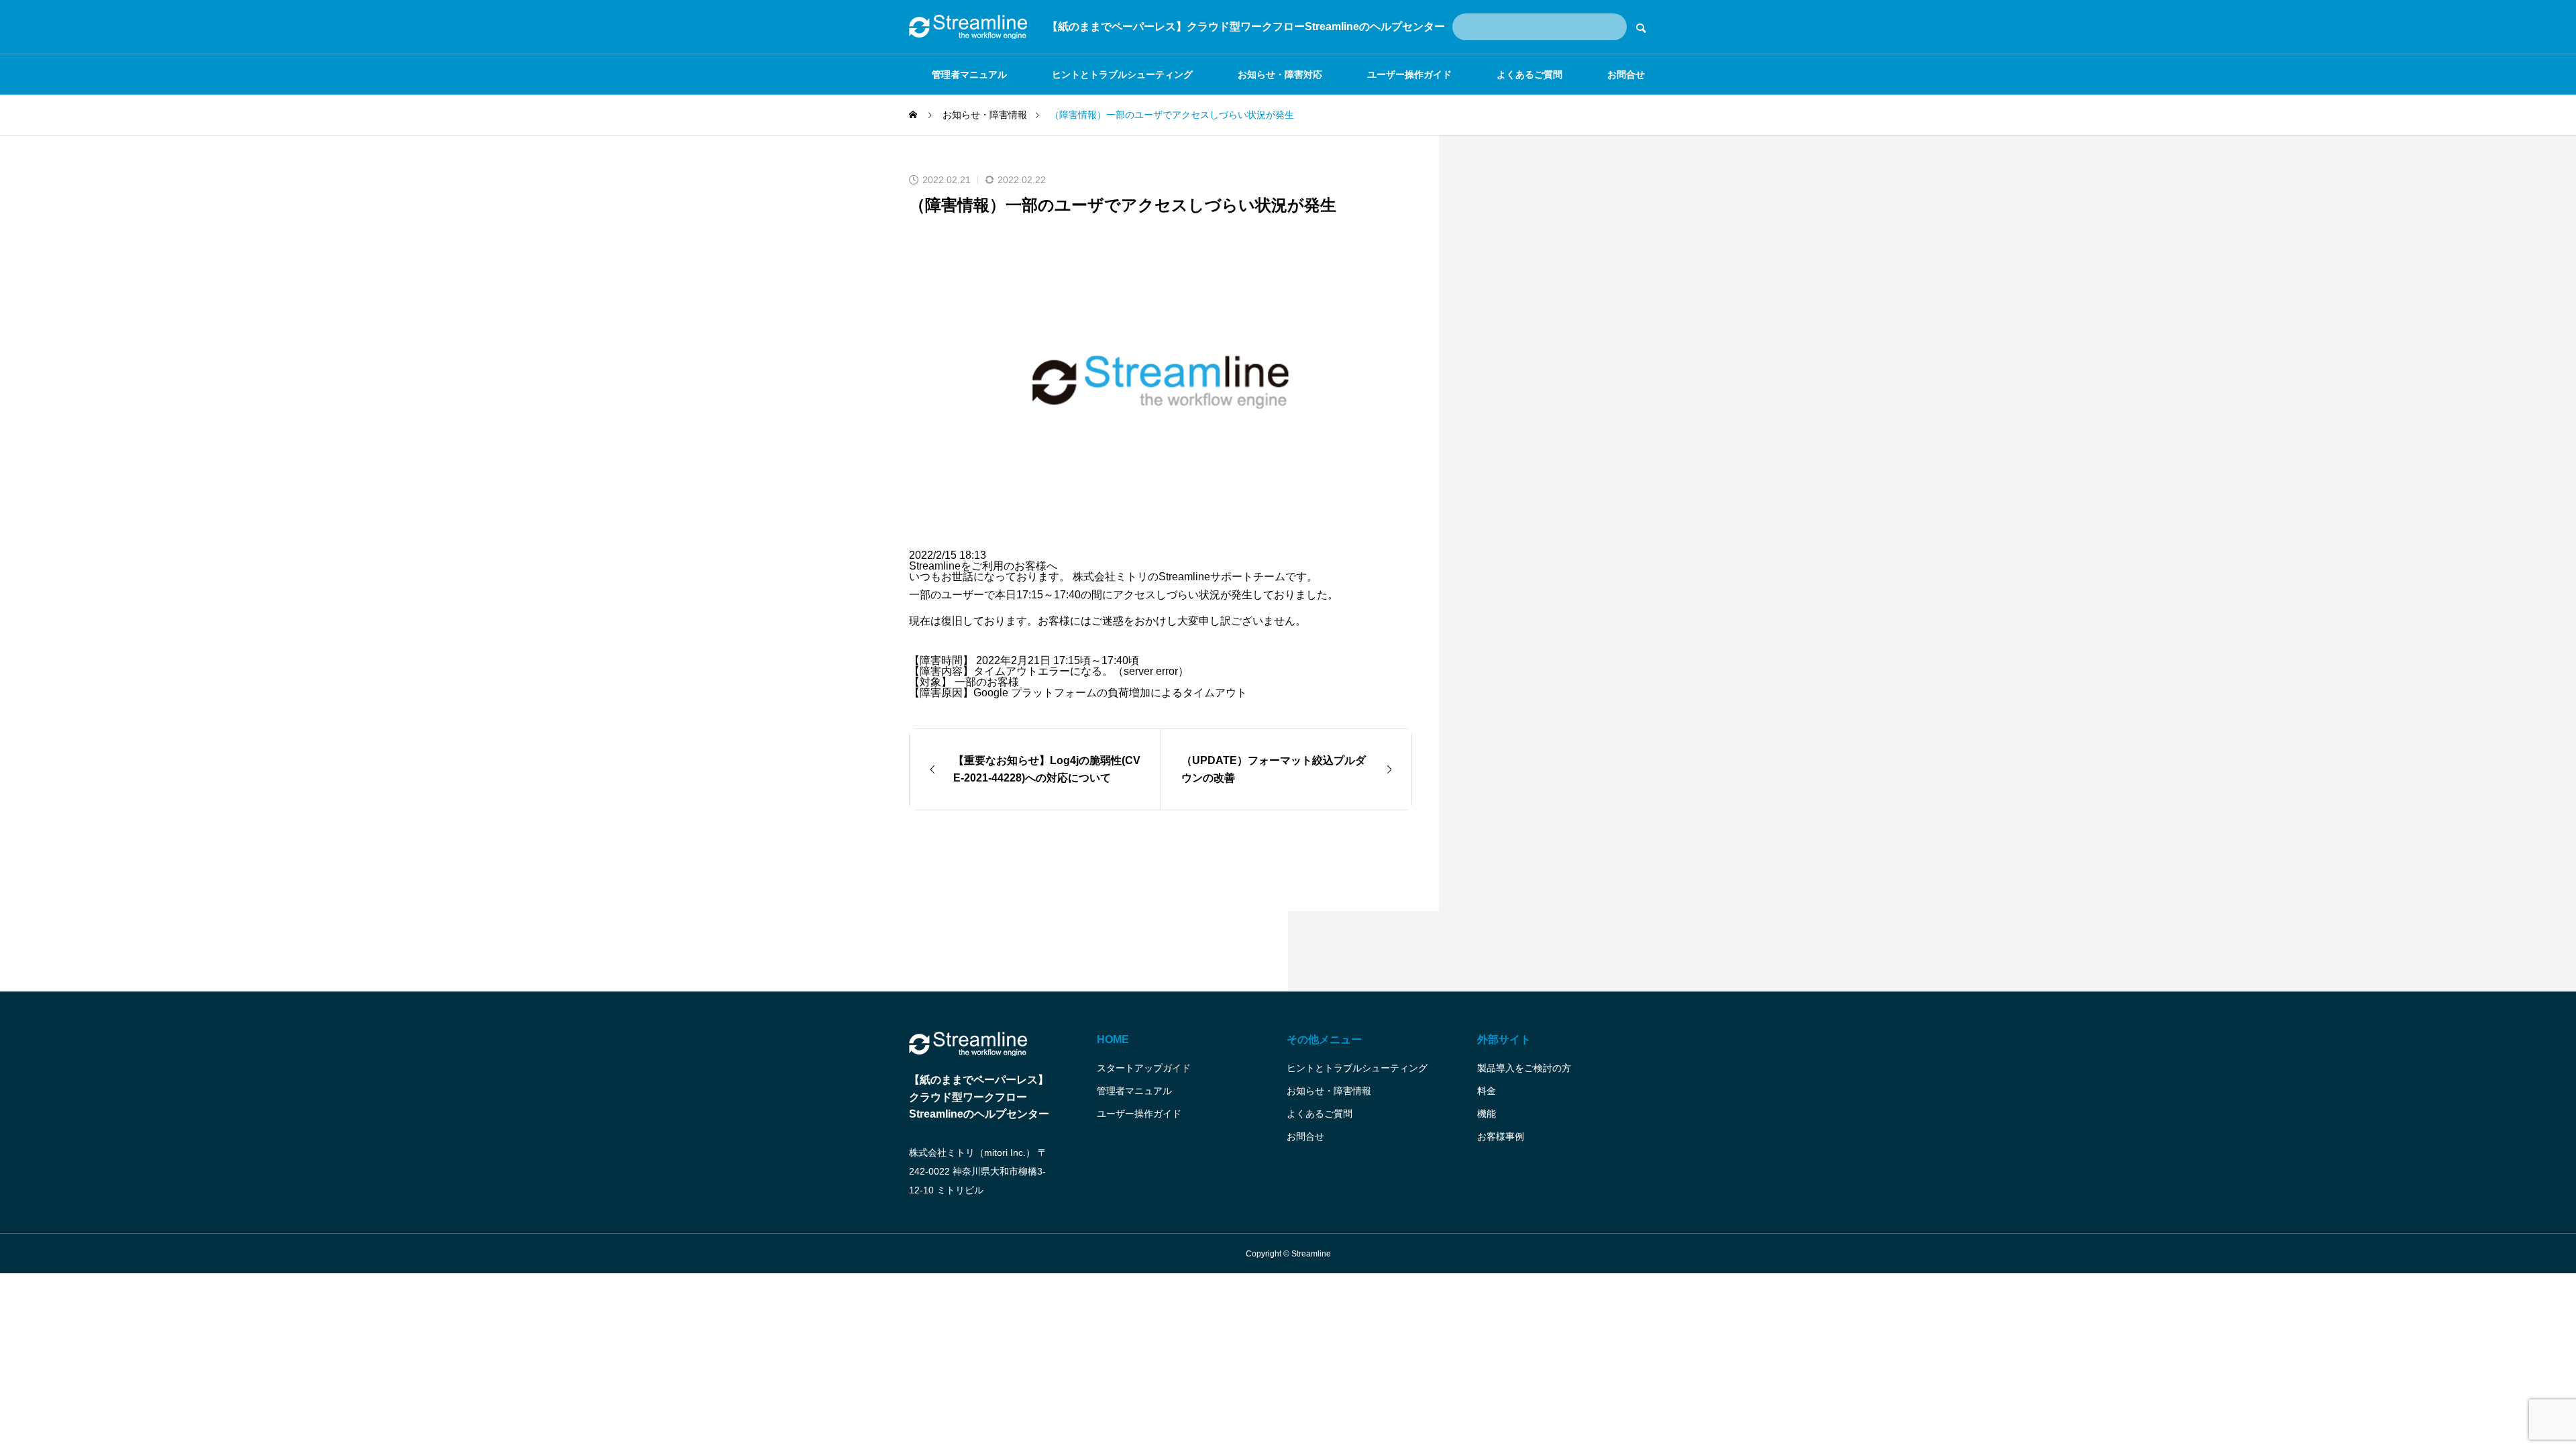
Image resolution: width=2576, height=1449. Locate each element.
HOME (1113, 1039)
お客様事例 (1501, 1136)
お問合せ (1626, 74)
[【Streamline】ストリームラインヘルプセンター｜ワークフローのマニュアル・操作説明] (968, 27)
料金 (1487, 1091)
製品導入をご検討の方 (1524, 1068)
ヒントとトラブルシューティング (1122, 74)
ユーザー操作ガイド (1409, 74)
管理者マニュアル (969, 74)
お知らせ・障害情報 (1329, 1091)
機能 (1487, 1114)
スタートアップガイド (1144, 1068)
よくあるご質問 (1529, 74)
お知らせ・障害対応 (1280, 74)
